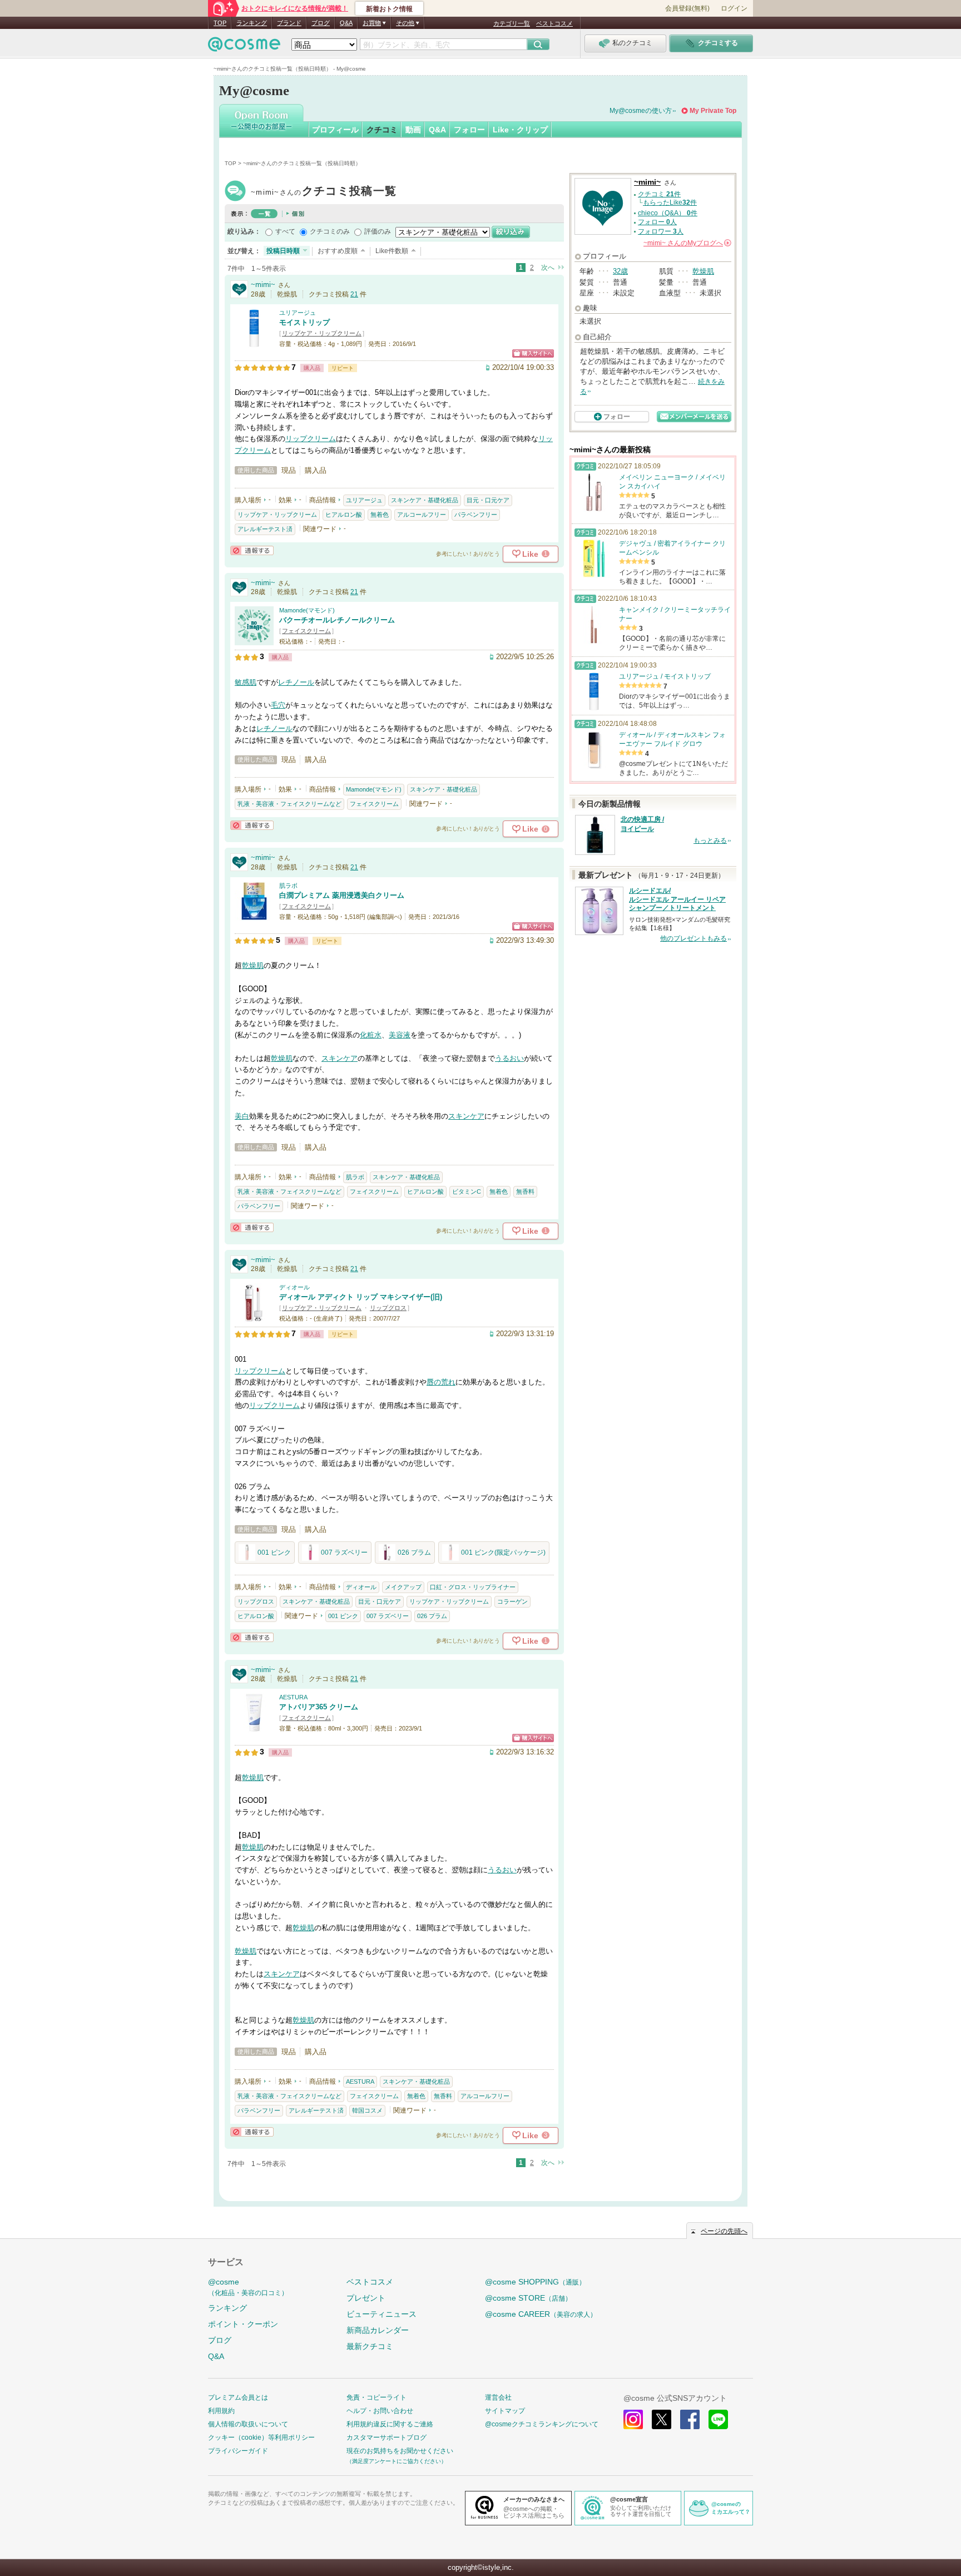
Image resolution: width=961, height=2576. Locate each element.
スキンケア (340, 1058)
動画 (413, 130)
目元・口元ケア (488, 500)
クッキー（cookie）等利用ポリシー (261, 2437)
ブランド (289, 23)
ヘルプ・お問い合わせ (380, 2411)
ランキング (252, 23)
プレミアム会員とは (238, 2397)
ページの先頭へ (724, 2231)
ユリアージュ (298, 313)
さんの (687, 243)
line (718, 2419)
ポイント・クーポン (243, 2324)
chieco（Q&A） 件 (668, 213)
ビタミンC (467, 1191)
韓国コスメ (367, 2110)
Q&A (346, 23)
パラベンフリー (476, 515)
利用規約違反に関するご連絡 (390, 2424)
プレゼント (366, 2298)
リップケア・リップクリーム (322, 333)
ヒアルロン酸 (344, 515)
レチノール (296, 682)
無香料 (525, 1191)
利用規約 (221, 2411)
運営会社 (498, 2397)
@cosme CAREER (541, 2314)
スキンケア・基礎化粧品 (425, 500)
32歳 (620, 271)
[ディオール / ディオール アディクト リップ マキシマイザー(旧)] (254, 1317)
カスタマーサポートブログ (387, 2437)
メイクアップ (403, 1587)
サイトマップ (505, 2411)
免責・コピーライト (377, 2397)
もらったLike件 (670, 202)
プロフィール (335, 130)
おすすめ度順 (338, 251)
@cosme (248, 2287)
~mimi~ (324, 192)
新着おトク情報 (389, 9)
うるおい (509, 1058)
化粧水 (371, 1035)
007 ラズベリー (344, 1552)
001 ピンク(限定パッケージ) (503, 1552)
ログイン (734, 8)
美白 (242, 1116)
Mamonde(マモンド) (307, 610)
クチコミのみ (330, 231)
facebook (690, 2419)
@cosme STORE (528, 2298)
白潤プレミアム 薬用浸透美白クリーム (342, 895)
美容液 (400, 1035)
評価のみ (378, 231)
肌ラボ (288, 886)
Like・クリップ (520, 130)
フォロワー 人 (661, 231)
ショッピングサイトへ (533, 353)
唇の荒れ (441, 1382)
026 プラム (414, 1552)
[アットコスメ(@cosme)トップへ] (244, 47)
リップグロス (388, 1308)
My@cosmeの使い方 (641, 111)
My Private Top (713, 111)
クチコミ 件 (659, 194)
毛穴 (278, 705)
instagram (633, 2419)
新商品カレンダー (378, 2330)
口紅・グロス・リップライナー (473, 1587)
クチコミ (382, 130)
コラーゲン (512, 1601)
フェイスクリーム (306, 631)
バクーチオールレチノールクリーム (337, 620)
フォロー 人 (657, 222)
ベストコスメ (554, 23)
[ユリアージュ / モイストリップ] (254, 342)
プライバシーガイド (238, 2451)
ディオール (294, 1287)
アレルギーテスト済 (265, 529)
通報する (252, 550)
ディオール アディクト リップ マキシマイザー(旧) (361, 1297)
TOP (220, 23)
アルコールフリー (422, 515)
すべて (285, 231)
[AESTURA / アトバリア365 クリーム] (254, 1727)
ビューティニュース (382, 2314)
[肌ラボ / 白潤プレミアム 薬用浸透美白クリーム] (254, 915)
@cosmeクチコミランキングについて (542, 2424)
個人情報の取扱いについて (248, 2424)
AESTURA (293, 1697)
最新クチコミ (370, 2346)
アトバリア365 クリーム (319, 1707)
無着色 (380, 515)
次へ (548, 268)
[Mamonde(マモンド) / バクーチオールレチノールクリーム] (254, 640)
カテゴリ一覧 (512, 23)
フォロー (469, 130)
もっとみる (710, 840)
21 (354, 294)
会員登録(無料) (687, 8)
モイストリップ (304, 322)
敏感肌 (246, 682)
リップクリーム (311, 439)
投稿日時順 (283, 251)
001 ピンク (274, 1552)
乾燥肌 (253, 965)
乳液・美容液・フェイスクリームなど (289, 804)
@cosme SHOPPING (535, 2282)
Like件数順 (392, 251)
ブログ (321, 23)
